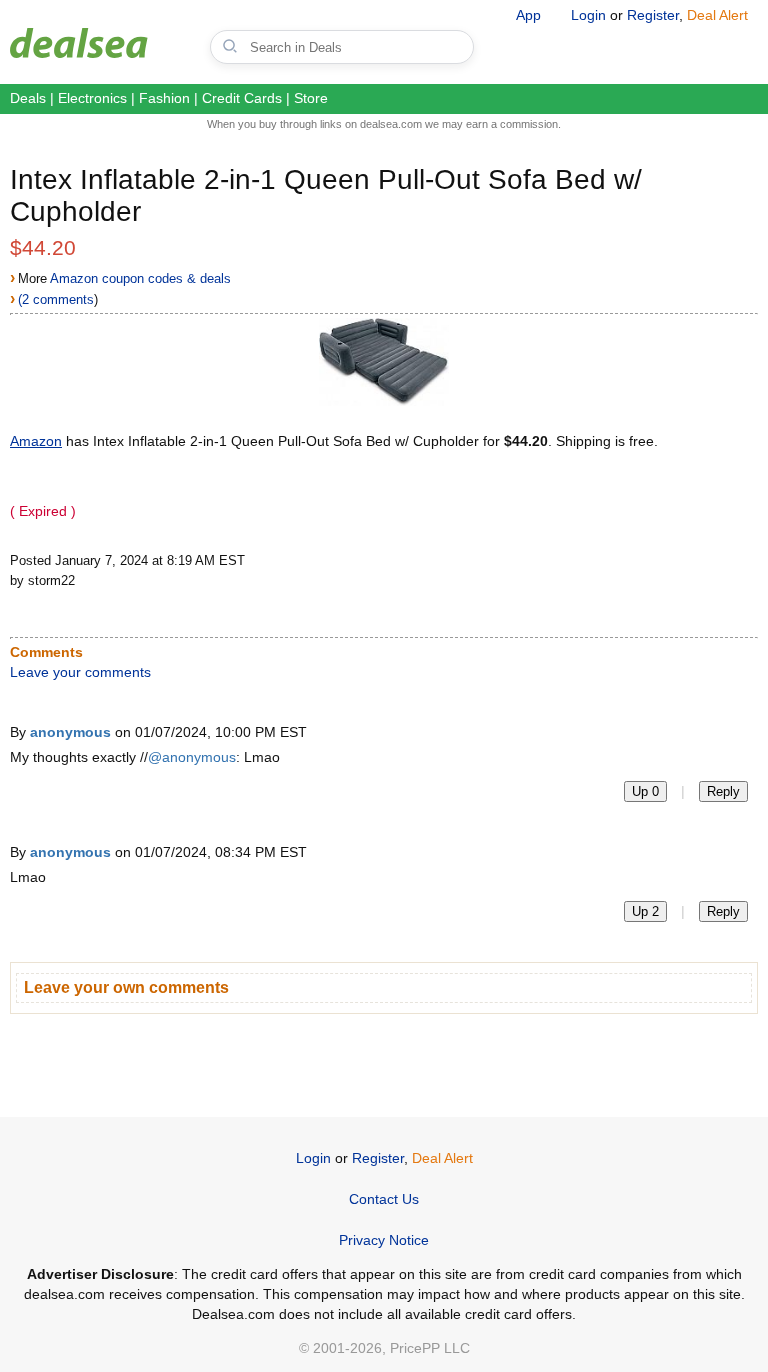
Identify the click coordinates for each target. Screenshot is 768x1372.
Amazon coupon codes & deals (140, 278)
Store (311, 98)
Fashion (164, 98)
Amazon (36, 441)
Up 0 (645, 791)
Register (653, 15)
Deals (28, 98)
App (528, 15)
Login (588, 15)
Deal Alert (717, 15)
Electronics (92, 98)
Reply (723, 791)
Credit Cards (242, 98)
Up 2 (645, 911)
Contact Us (384, 1199)
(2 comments (56, 299)
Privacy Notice (384, 1240)
